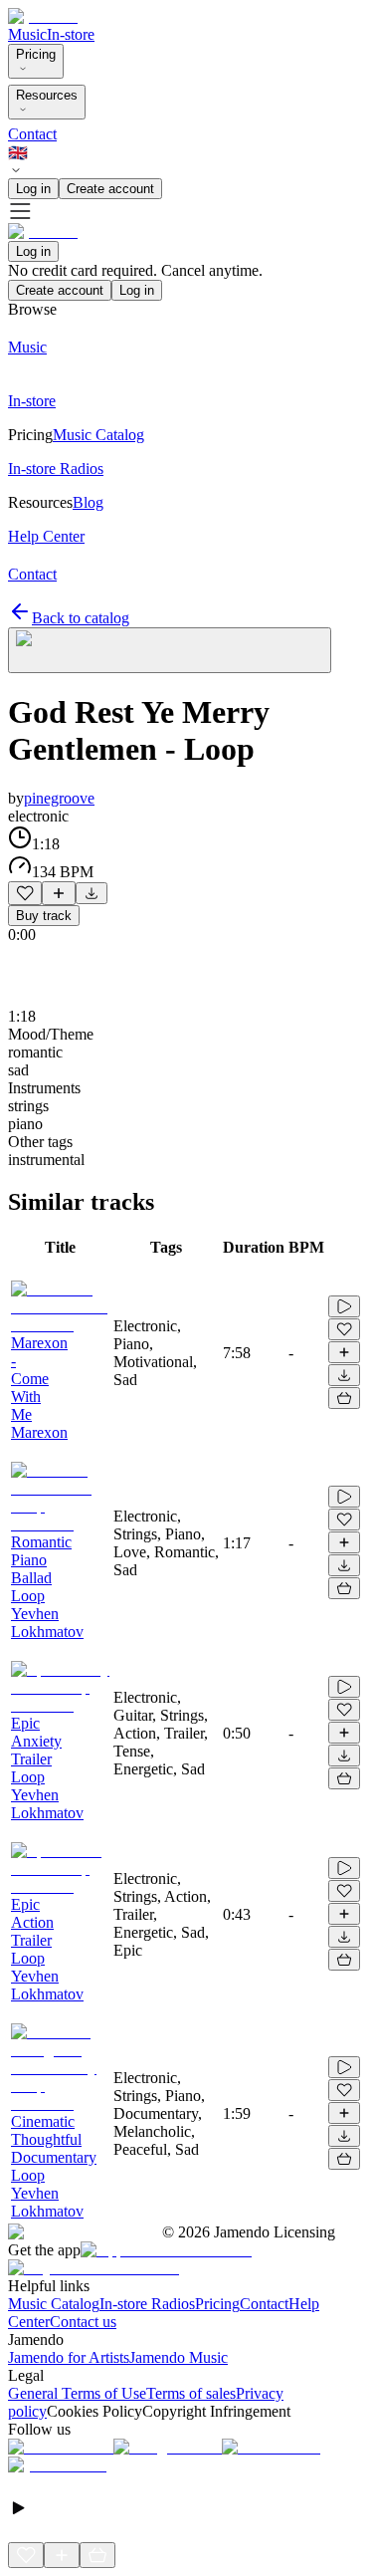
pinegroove (59, 798)
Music (27, 34)
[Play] (170, 650)
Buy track (44, 916)
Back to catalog (81, 618)
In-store (71, 34)
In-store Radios (147, 2304)
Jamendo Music (179, 2357)
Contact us (83, 2322)
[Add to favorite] (25, 893)
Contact (32, 134)
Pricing (36, 54)
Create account (110, 189)
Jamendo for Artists (69, 2357)
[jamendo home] (43, 16)
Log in (33, 189)
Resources (47, 95)
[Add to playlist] (59, 893)
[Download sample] (92, 893)
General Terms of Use (77, 2393)
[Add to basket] (344, 1398)
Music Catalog (54, 2304)
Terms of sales (191, 2393)
